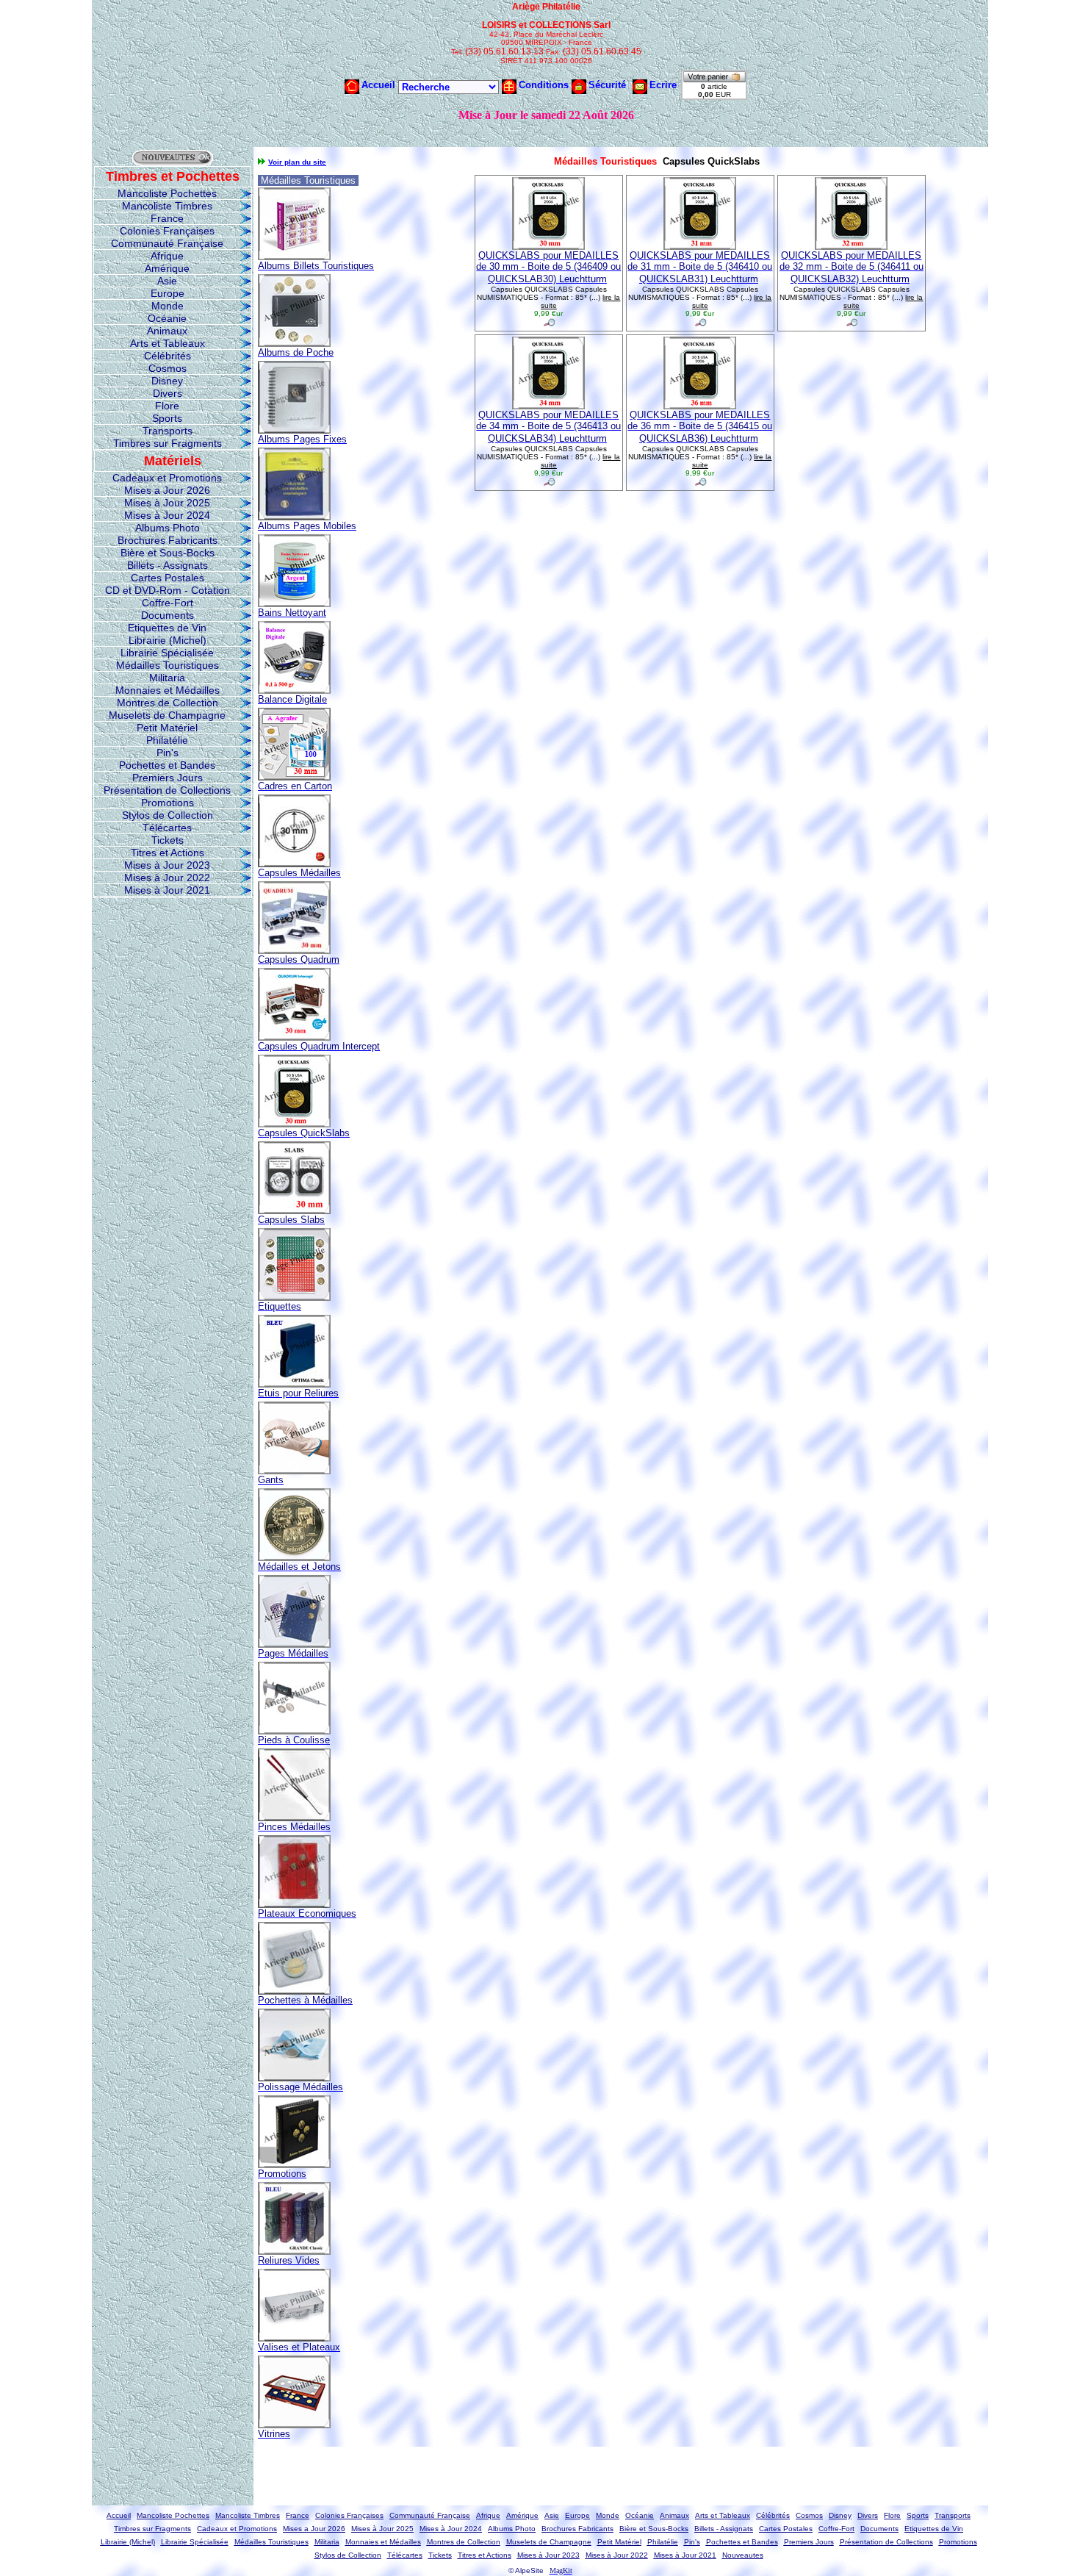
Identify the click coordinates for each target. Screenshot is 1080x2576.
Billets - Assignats (168, 565)
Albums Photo (168, 528)
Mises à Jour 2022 (167, 878)
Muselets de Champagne (167, 715)
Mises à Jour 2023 (167, 865)
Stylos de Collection (168, 815)
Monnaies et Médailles (168, 690)
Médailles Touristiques (168, 665)
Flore (167, 406)
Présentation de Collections (167, 790)
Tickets (168, 840)
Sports (167, 418)
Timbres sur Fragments (168, 443)
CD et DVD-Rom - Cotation (168, 590)
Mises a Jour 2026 (167, 490)
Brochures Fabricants (168, 540)
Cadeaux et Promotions (167, 478)
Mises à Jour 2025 (167, 503)
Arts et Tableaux (168, 343)
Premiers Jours (168, 778)
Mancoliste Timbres (167, 206)
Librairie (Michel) (168, 640)
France (167, 218)
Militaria (167, 678)
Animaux (167, 331)
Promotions (168, 803)
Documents (168, 615)
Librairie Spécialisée (167, 653)
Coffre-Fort (168, 603)
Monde (168, 306)
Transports (168, 431)
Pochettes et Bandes (167, 765)
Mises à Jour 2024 (167, 515)
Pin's (168, 753)
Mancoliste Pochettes (167, 193)
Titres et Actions (168, 853)
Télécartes (167, 828)
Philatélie (167, 740)
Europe (168, 293)
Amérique (167, 268)
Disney (167, 381)
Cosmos (168, 368)
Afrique (167, 256)
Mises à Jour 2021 (167, 890)
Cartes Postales (168, 578)
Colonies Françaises (167, 231)
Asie (167, 281)
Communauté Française (167, 243)
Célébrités (168, 356)
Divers (168, 393)
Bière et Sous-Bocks (168, 553)
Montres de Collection (168, 703)
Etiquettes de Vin (167, 628)
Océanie (167, 318)
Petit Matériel (167, 728)
